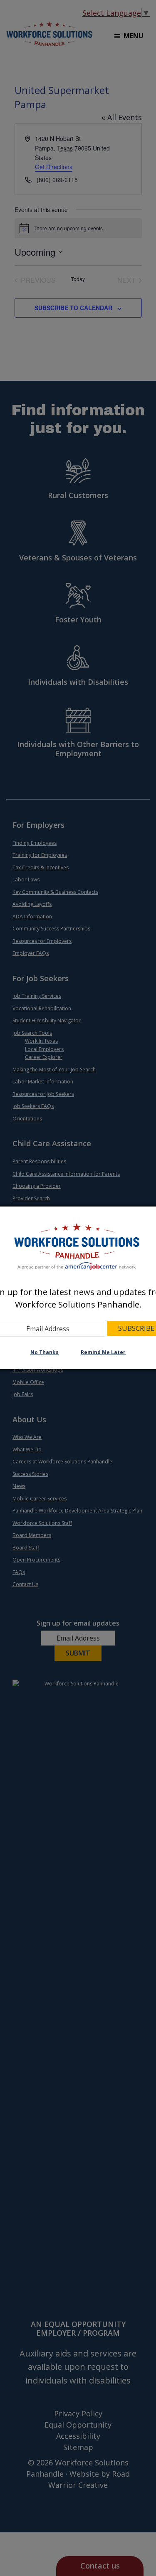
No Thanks (45, 1352)
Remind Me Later (103, 1352)
